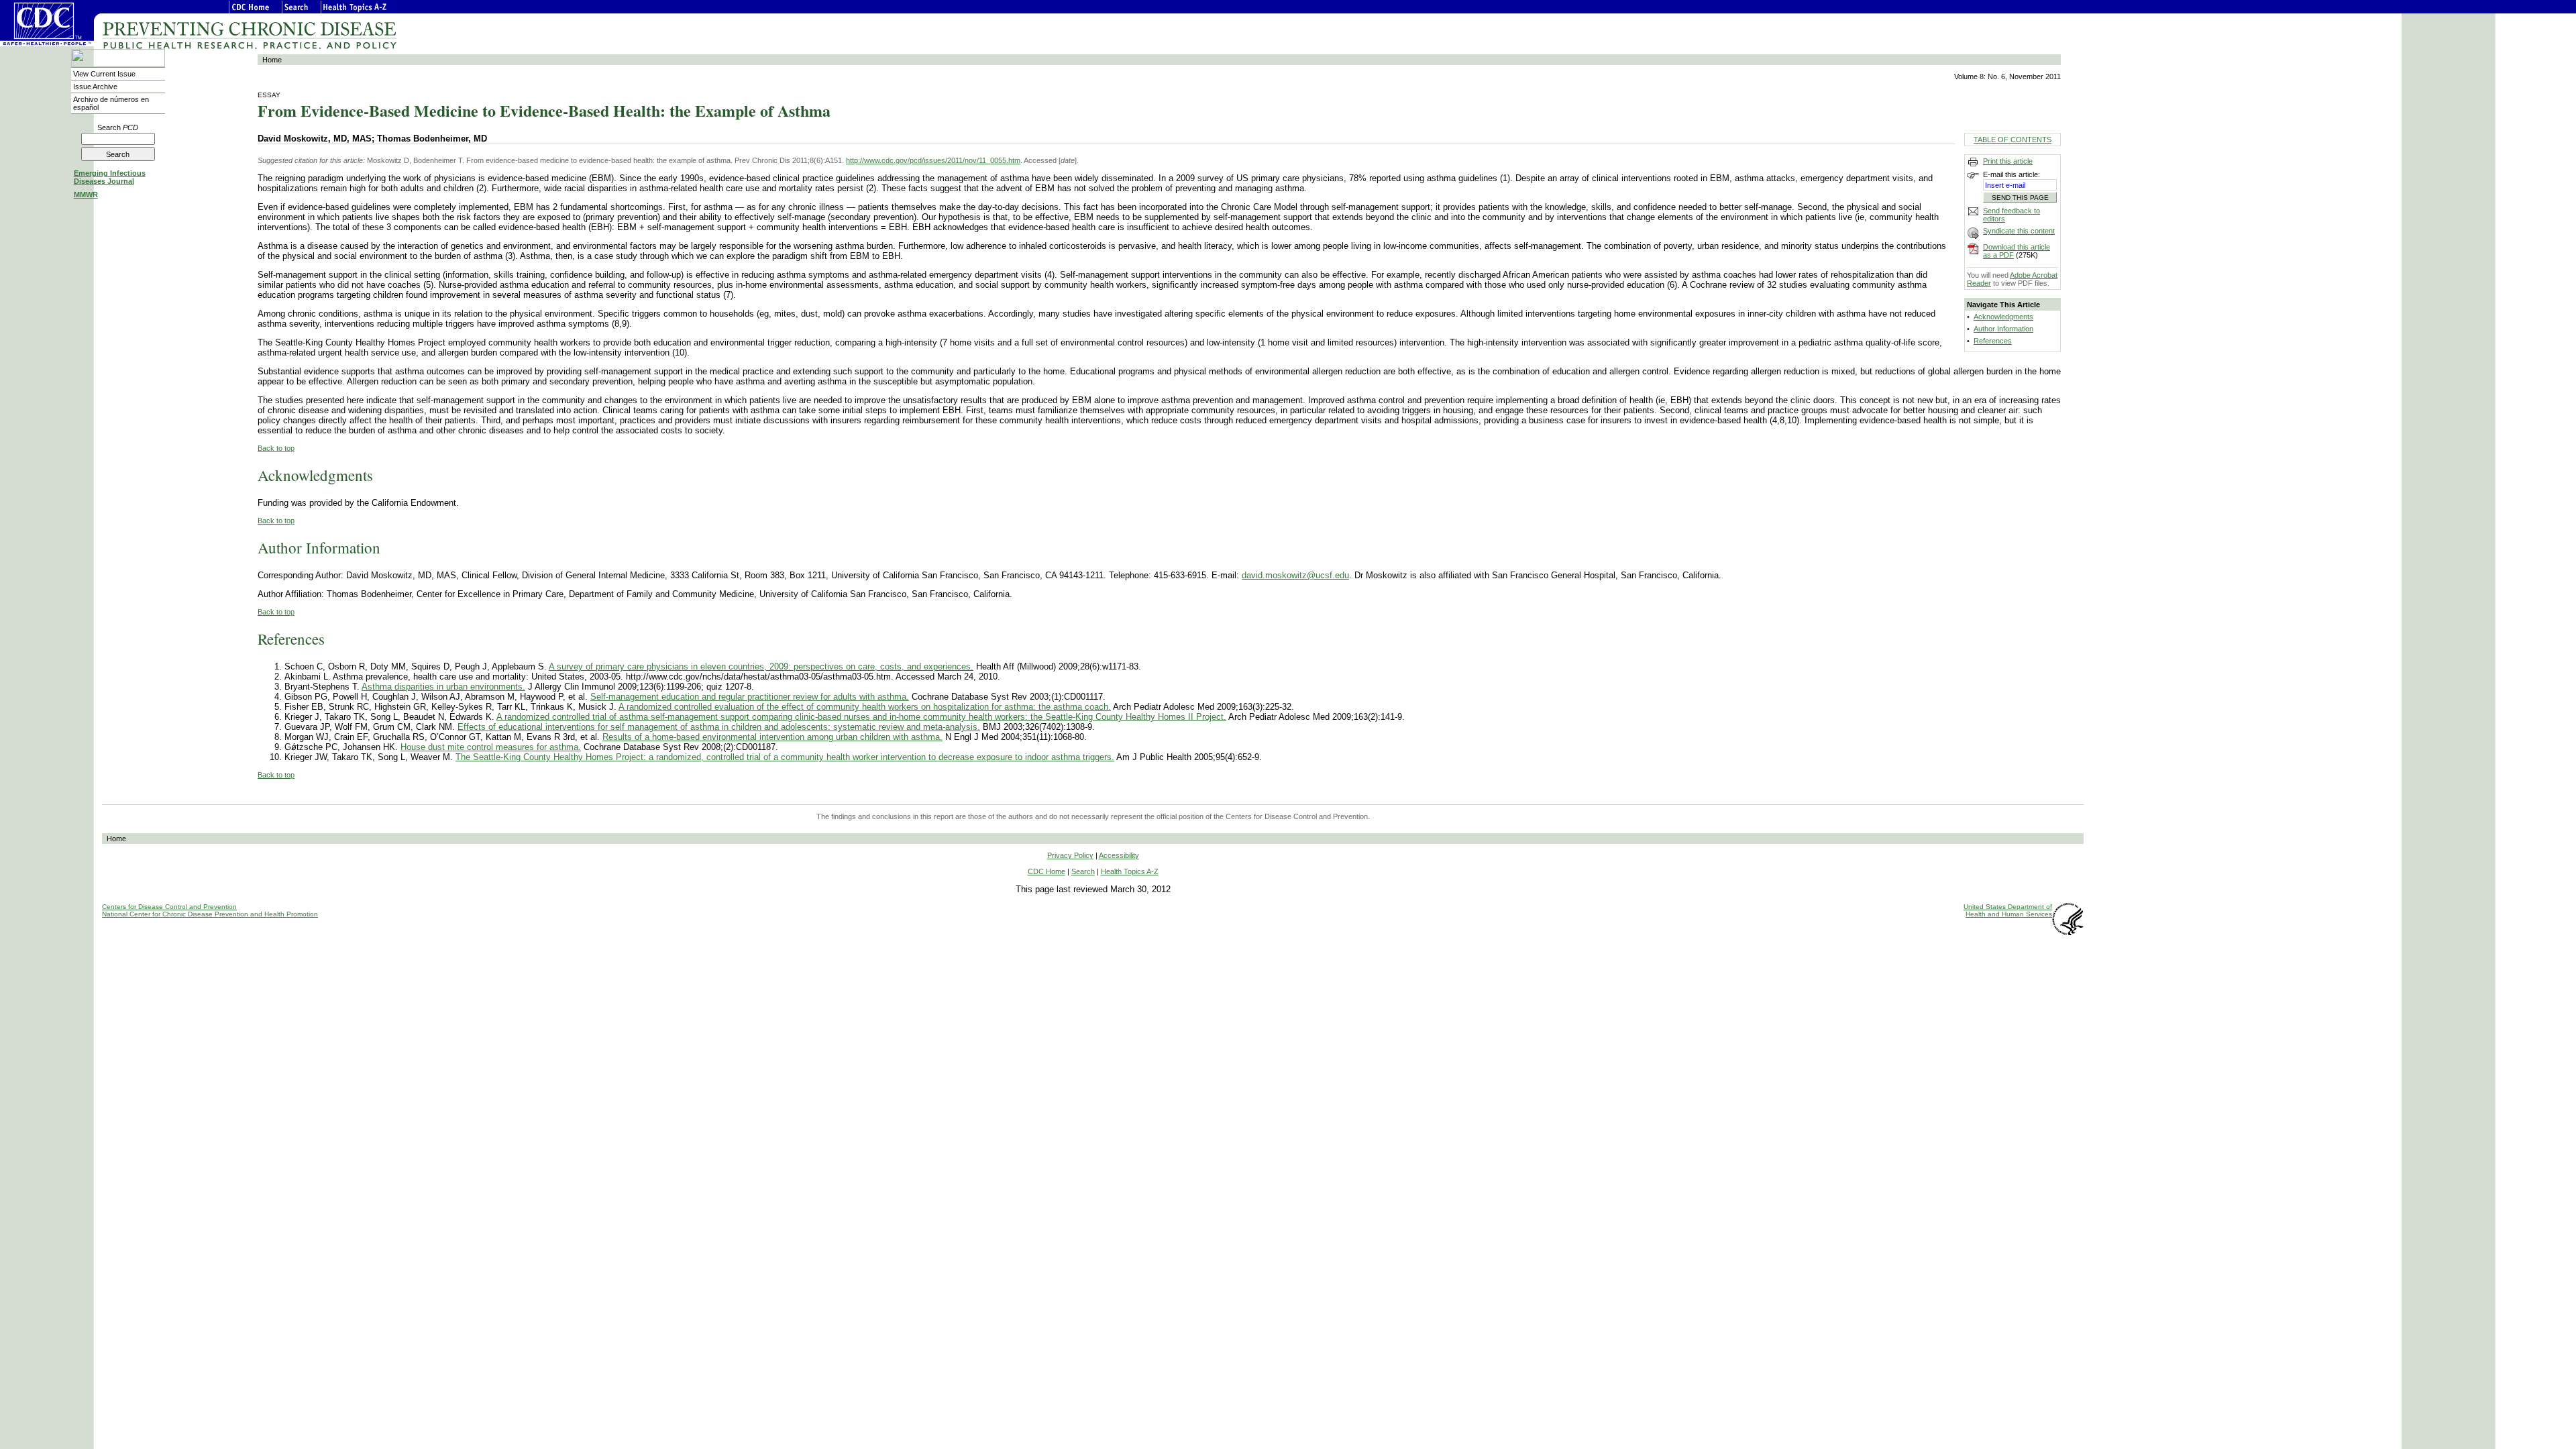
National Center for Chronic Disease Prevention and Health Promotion (210, 914)
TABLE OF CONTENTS (2012, 140)
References (1993, 341)
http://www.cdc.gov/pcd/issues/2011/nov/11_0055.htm (933, 160)
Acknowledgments (2003, 317)
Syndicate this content (2019, 231)
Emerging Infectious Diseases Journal (110, 177)
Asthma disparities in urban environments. (443, 687)
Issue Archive (95, 87)
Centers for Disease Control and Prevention (169, 907)
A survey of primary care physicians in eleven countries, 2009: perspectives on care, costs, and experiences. (761, 666)
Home (272, 60)
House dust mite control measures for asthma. (491, 747)
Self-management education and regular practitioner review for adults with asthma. (750, 697)
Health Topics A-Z (1130, 871)
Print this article (2008, 161)
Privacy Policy (1070, 855)
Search (118, 127)
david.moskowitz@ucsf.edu (1295, 575)
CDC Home (1046, 871)
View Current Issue (104, 74)
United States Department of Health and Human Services (2008, 910)
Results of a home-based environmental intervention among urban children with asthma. (772, 737)
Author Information (2003, 329)
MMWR (86, 195)
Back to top (276, 448)
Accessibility (1119, 855)
